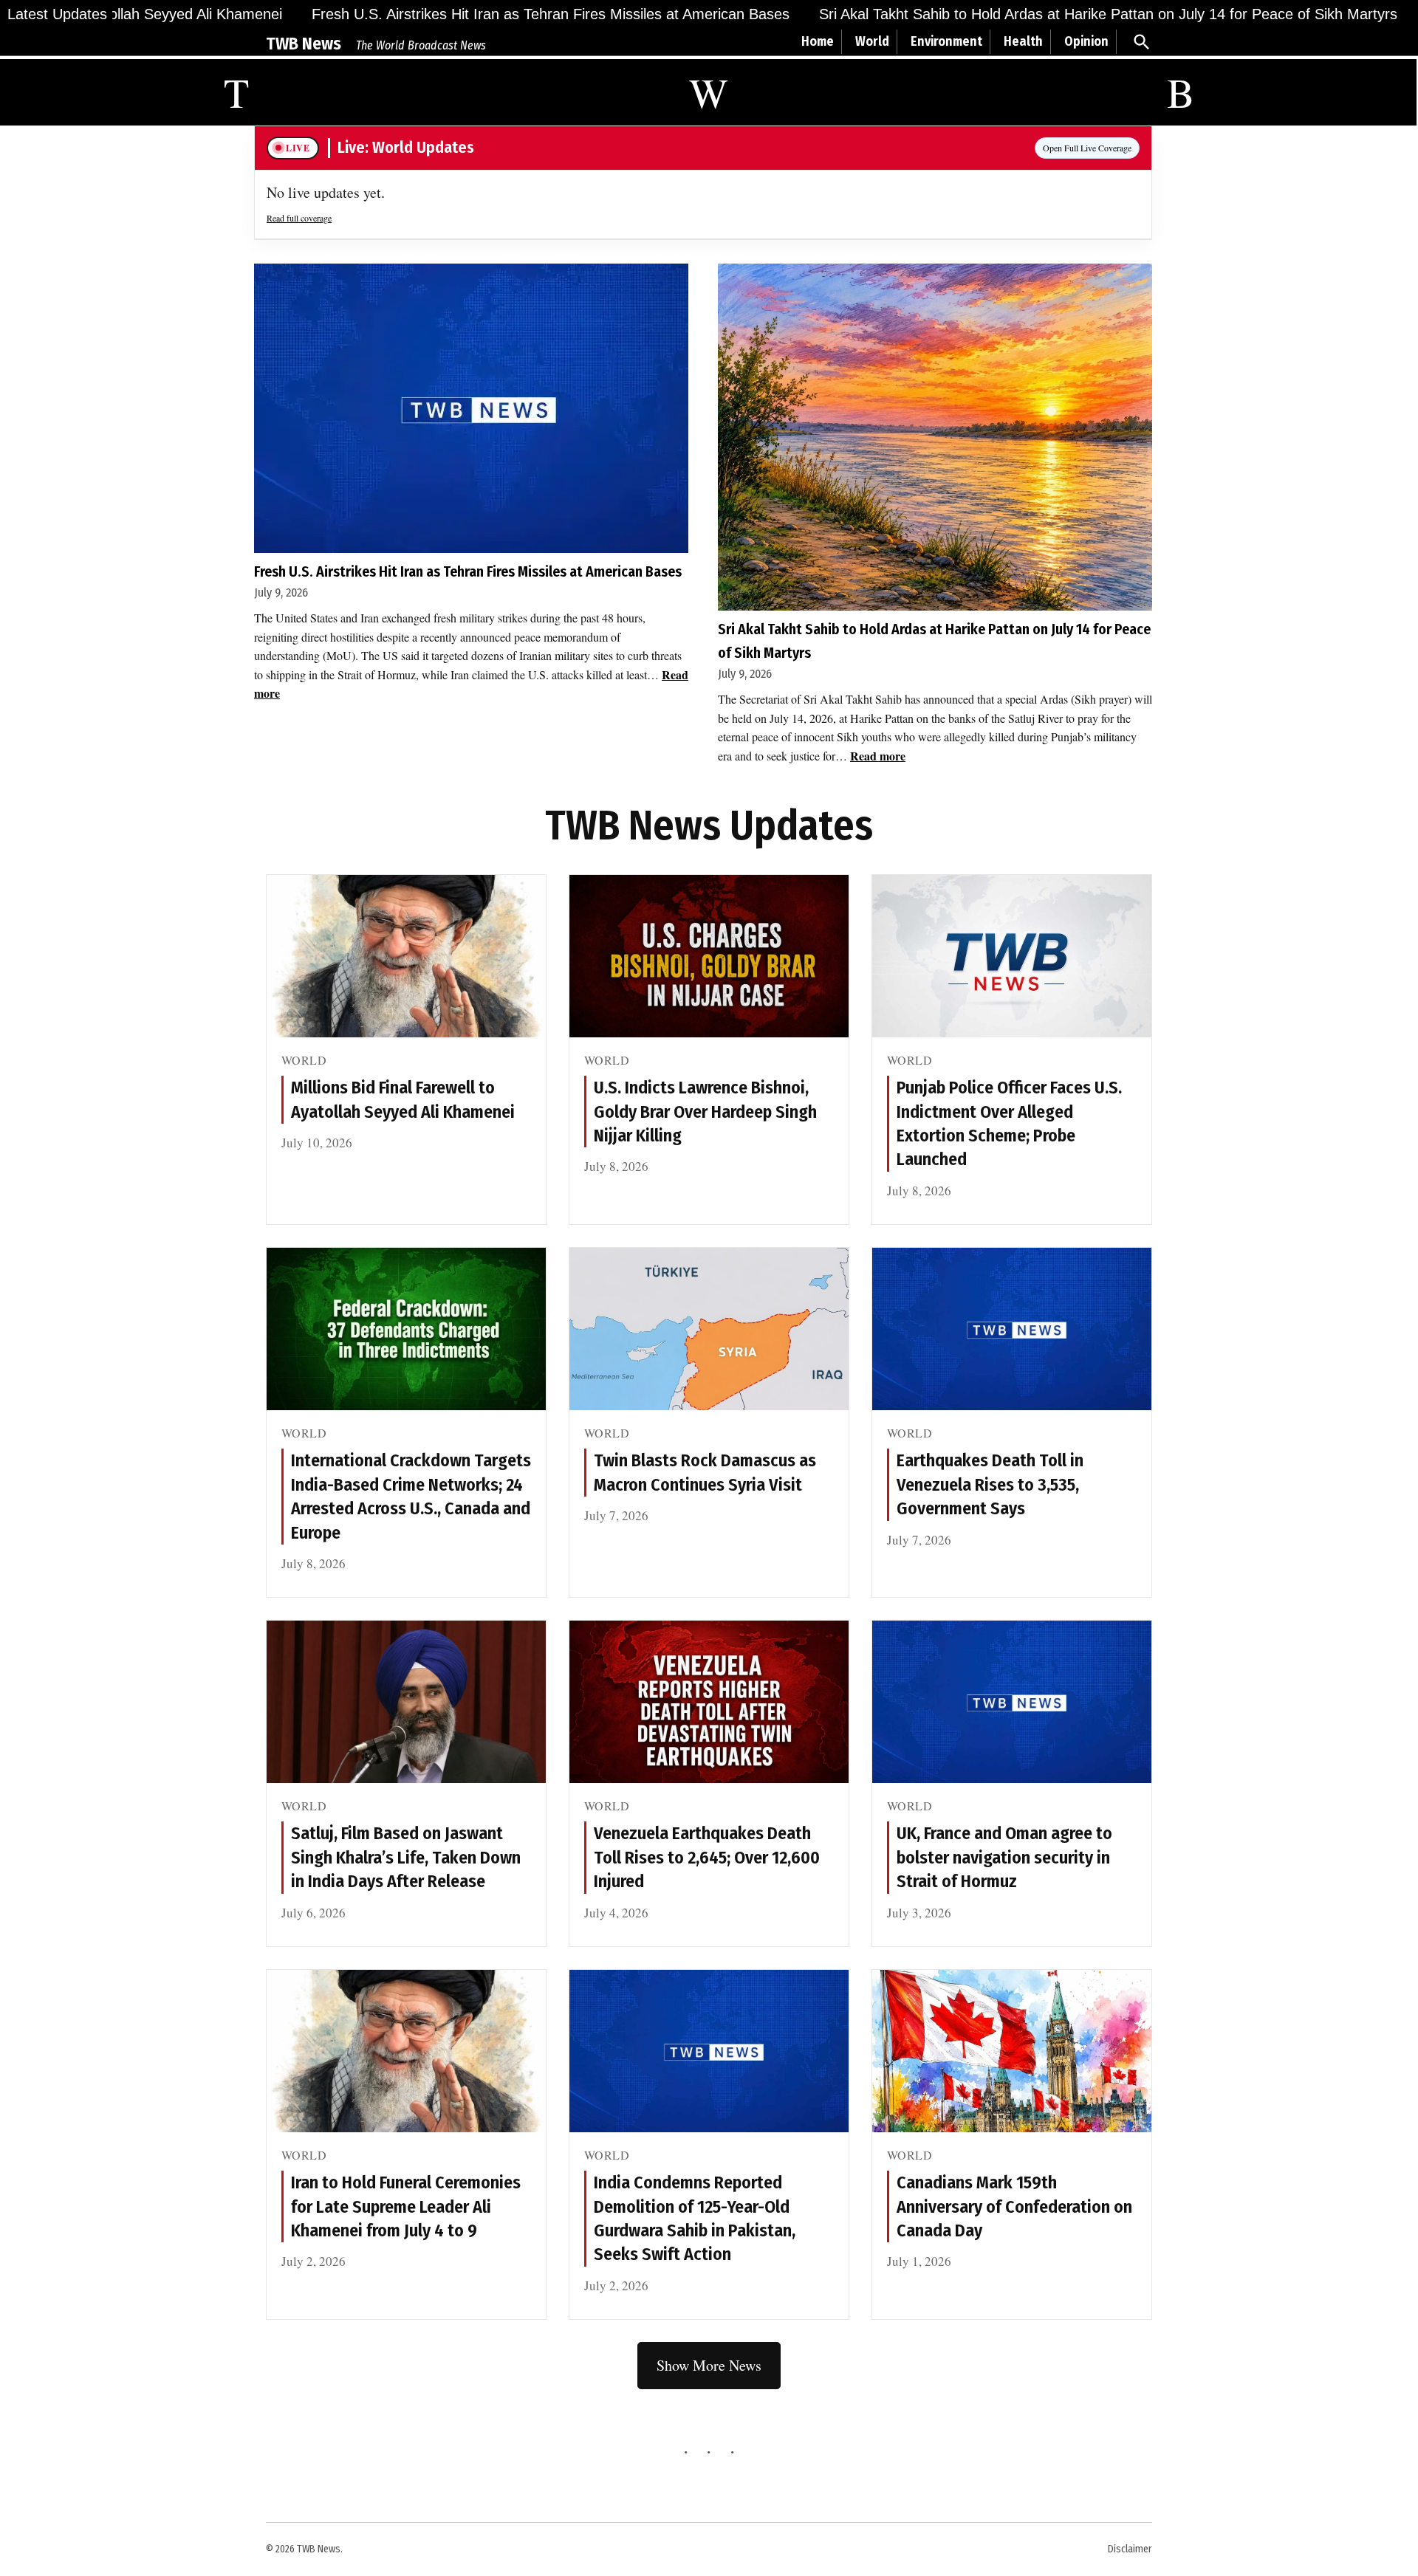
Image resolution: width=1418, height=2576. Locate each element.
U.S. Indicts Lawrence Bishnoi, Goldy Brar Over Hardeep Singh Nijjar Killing (705, 1112)
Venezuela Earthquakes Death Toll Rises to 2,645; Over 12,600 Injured (707, 1857)
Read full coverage (299, 218)
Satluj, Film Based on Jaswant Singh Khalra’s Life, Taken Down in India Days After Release (406, 1857)
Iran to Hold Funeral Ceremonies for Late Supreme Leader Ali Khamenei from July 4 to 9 (406, 2206)
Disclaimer (1130, 2549)
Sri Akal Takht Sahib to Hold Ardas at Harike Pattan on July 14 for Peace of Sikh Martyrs (1031, 14)
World (872, 41)
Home (818, 41)
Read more (878, 756)
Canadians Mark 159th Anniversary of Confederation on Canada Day (1014, 2206)
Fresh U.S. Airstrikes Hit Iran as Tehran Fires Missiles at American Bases (473, 14)
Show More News (709, 2365)
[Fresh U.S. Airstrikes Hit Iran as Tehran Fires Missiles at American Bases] (471, 408)
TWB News (304, 44)
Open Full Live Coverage (1087, 148)
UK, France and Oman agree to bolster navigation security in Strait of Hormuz (1004, 1857)
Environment (946, 41)
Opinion (1086, 41)
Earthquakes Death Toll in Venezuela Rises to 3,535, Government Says (990, 1484)
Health (1023, 41)
